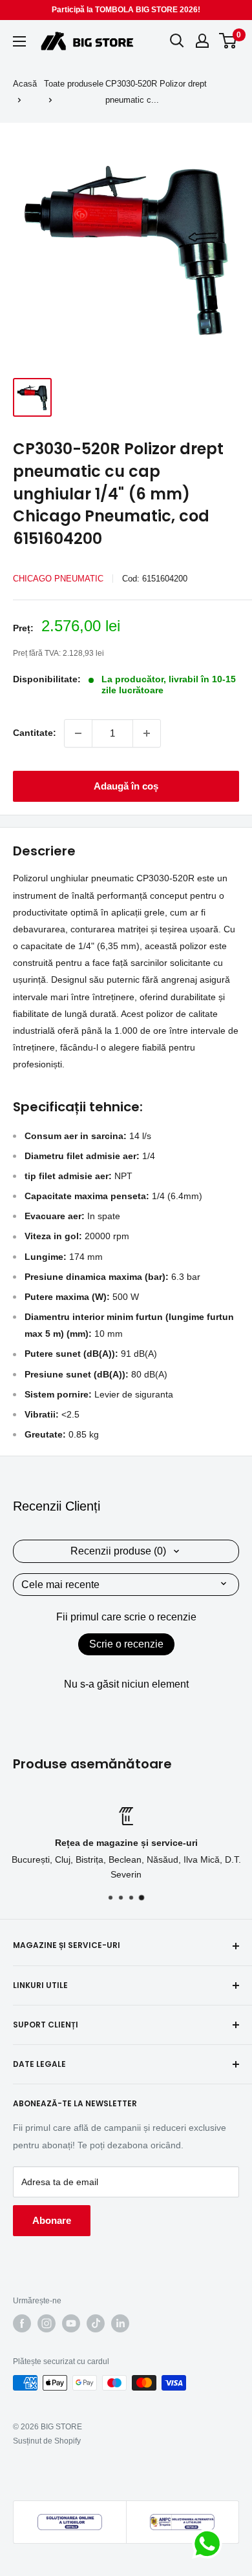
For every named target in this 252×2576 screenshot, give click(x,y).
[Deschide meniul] (19, 41)
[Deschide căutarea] (177, 41)
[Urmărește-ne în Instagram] (47, 2323)
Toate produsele (74, 84)
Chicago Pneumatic (58, 579)
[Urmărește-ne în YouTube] (71, 2323)
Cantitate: (35, 733)
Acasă (25, 84)
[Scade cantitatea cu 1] (78, 733)
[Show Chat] (210, 2544)
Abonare (52, 2220)
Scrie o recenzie (126, 1644)
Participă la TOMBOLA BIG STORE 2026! (126, 10)
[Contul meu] (202, 41)
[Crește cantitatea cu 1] (147, 733)
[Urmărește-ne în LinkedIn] (120, 2323)
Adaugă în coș (126, 786)
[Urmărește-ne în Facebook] (22, 2323)
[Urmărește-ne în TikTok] (96, 2323)
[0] (228, 41)
